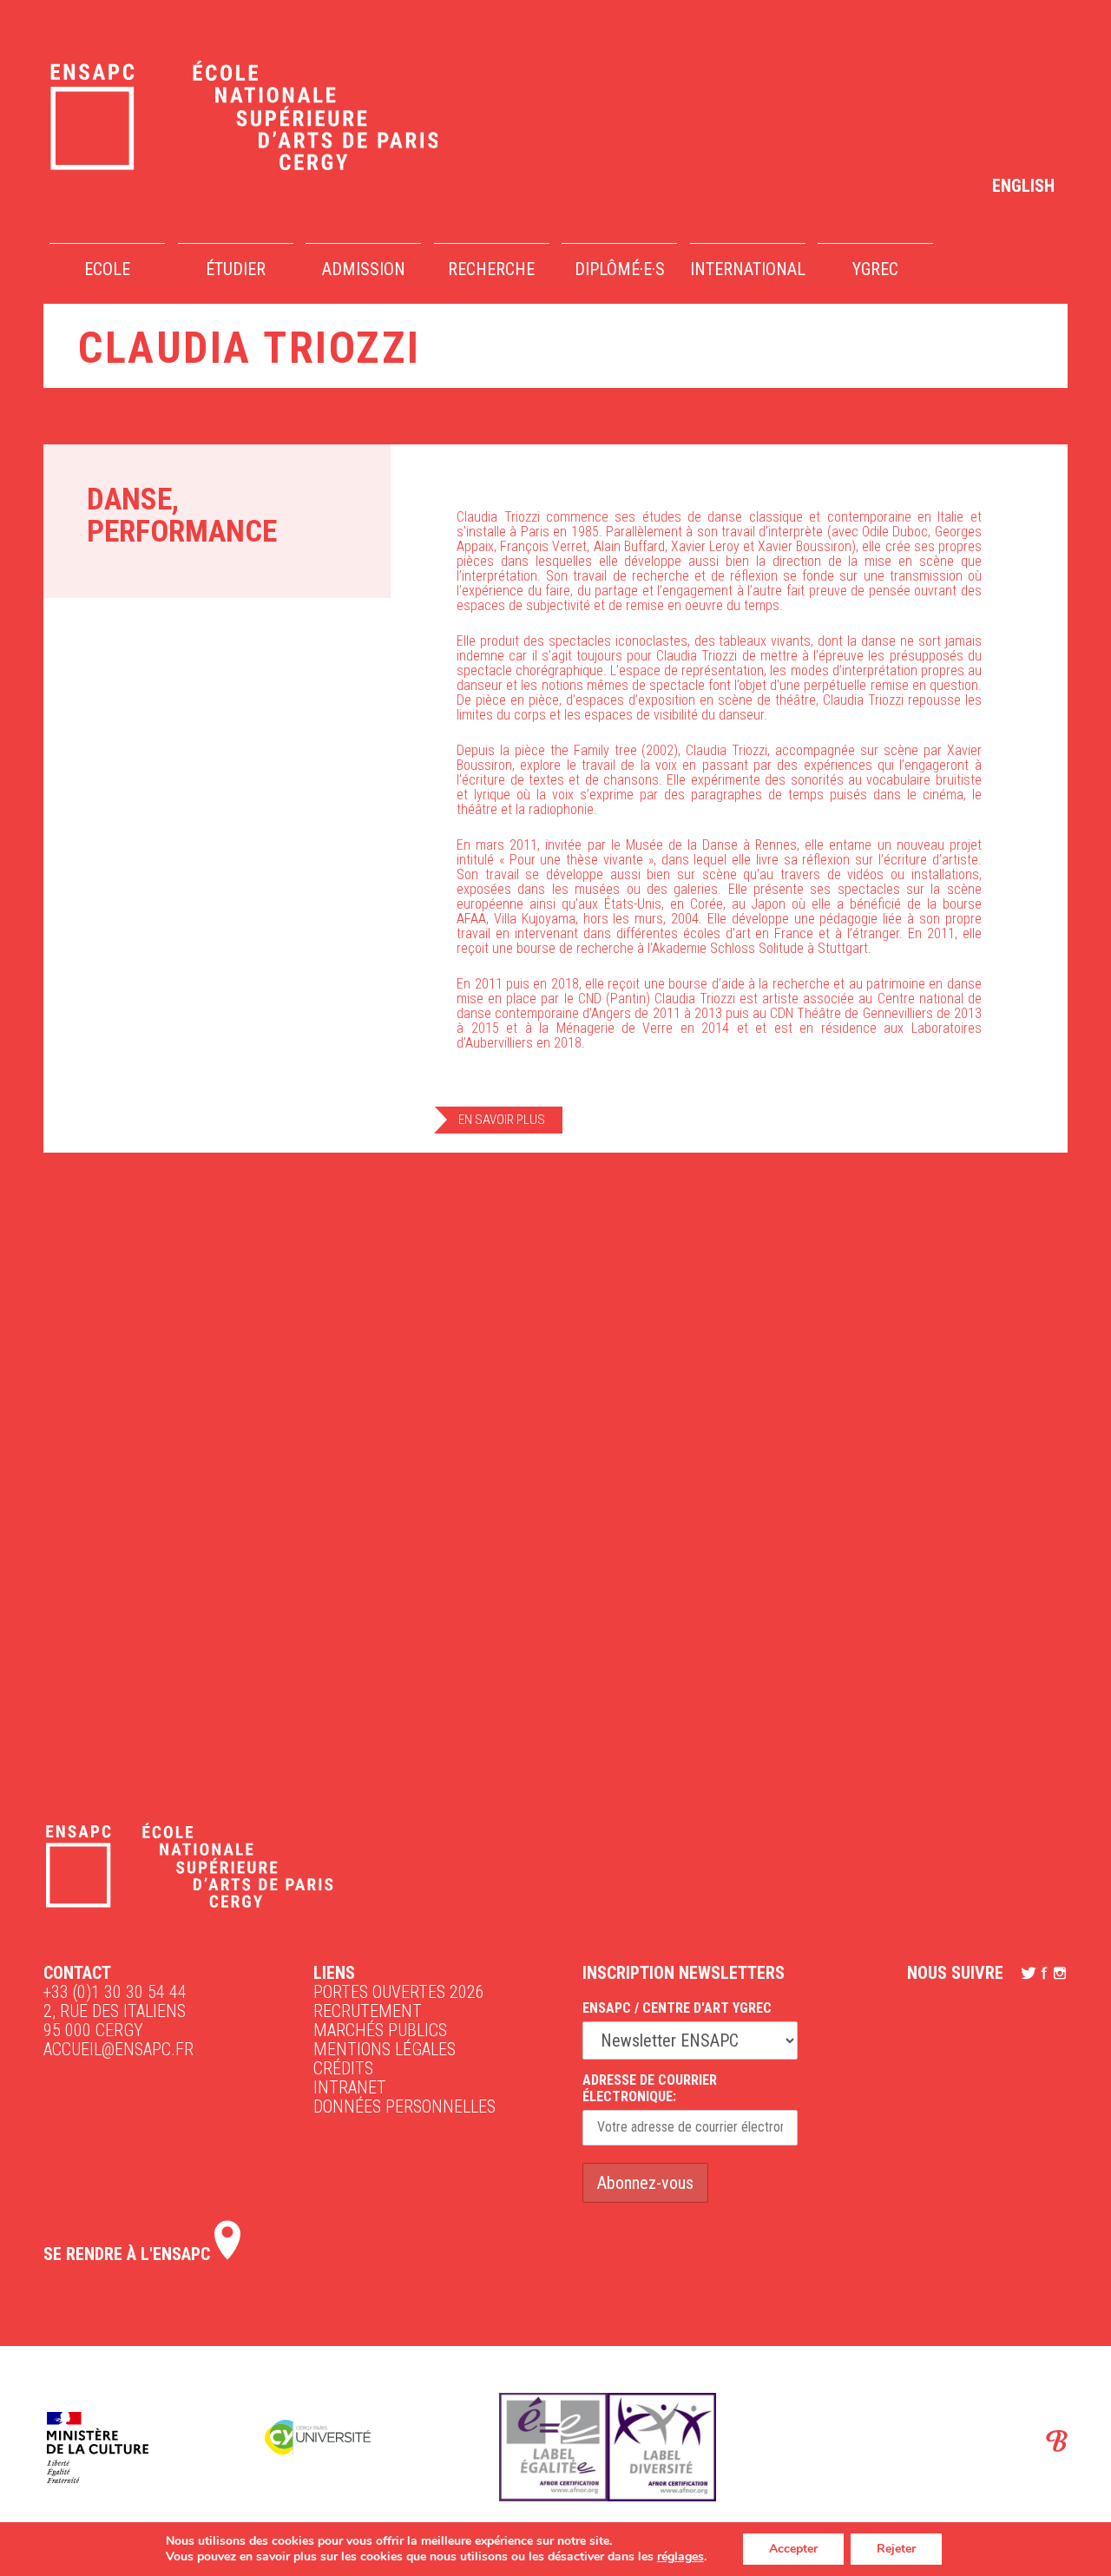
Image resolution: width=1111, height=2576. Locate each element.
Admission (364, 269)
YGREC (875, 269)
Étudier (236, 269)
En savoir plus (502, 1120)
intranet (350, 2087)
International (748, 269)
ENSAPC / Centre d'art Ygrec (677, 2008)
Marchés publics (380, 2030)
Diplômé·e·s (620, 269)
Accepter (793, 2549)
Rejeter (896, 2549)
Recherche (491, 269)
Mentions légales (385, 2049)
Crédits (343, 2068)
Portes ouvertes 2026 (399, 1992)
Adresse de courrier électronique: (650, 2088)
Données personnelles (404, 2106)
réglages (680, 2557)
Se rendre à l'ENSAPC (129, 2254)
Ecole (107, 269)
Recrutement (368, 2011)
